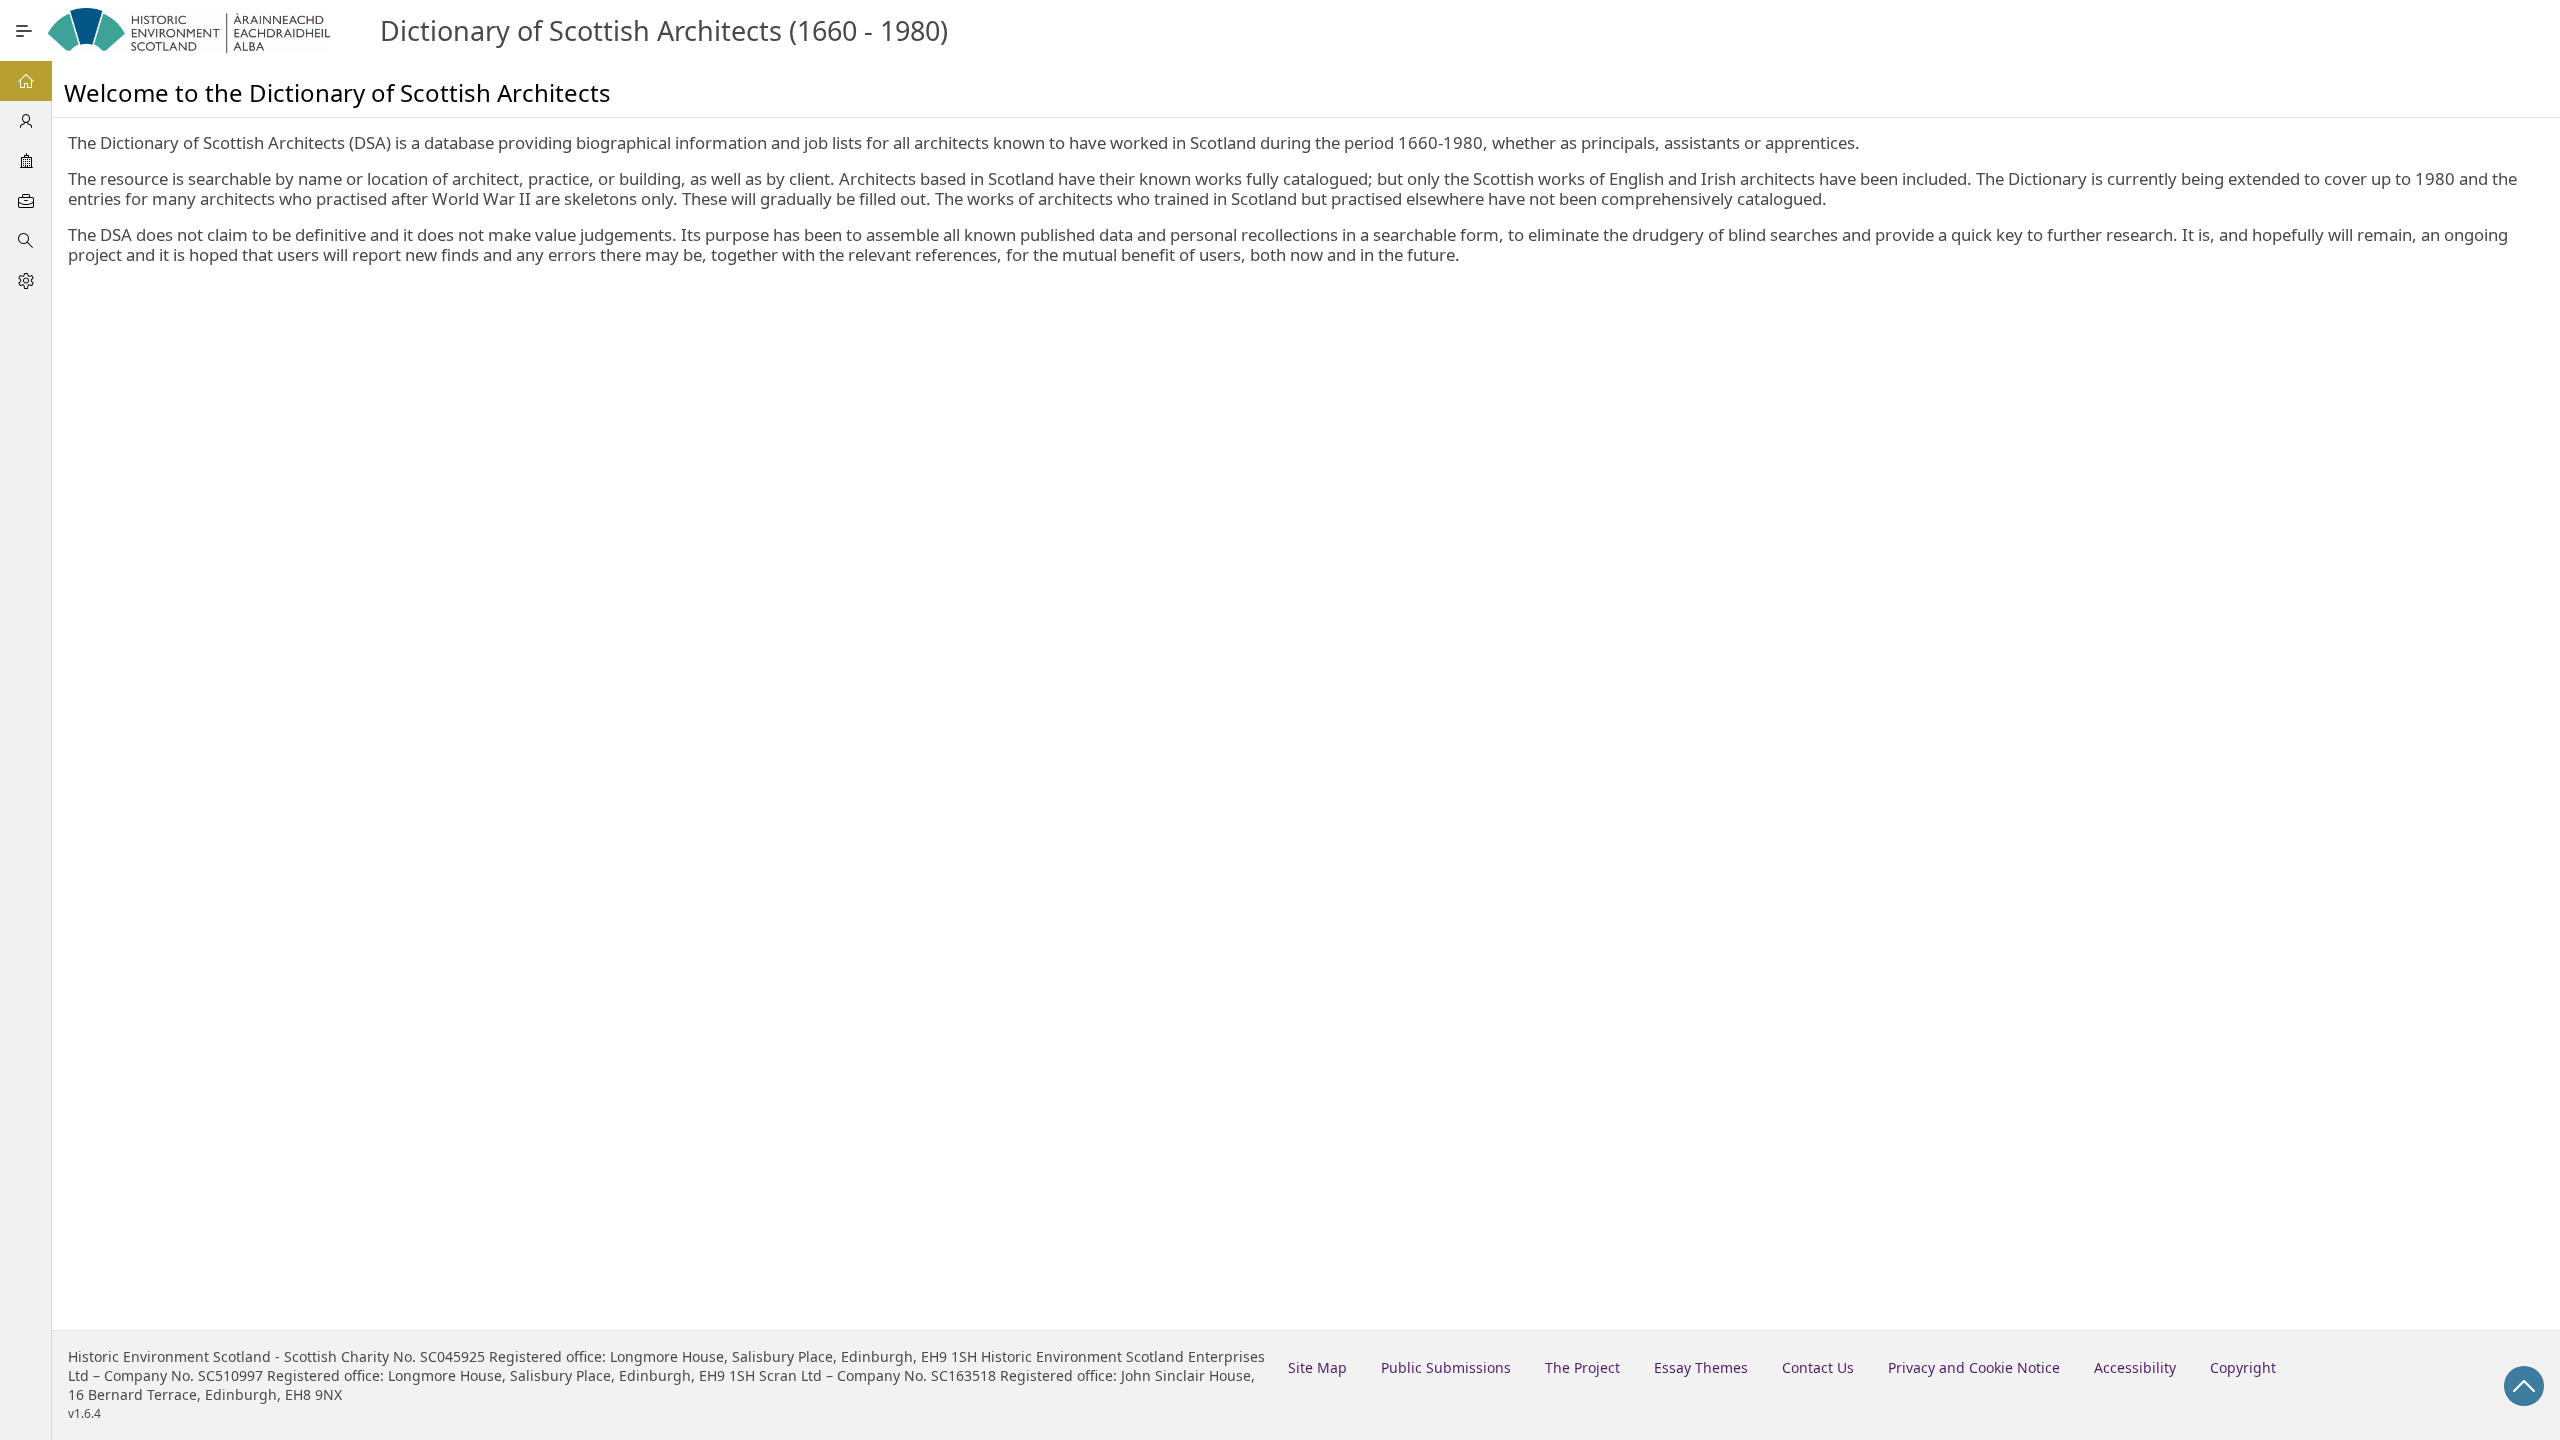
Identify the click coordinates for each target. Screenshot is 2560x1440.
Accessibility (2135, 1367)
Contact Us (1818, 1367)
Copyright (2243, 1367)
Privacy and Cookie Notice (1974, 1367)
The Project (1582, 1367)
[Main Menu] (24, 31)
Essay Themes (1701, 1367)
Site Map (1317, 1367)
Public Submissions (1446, 1367)
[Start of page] (2524, 1386)
